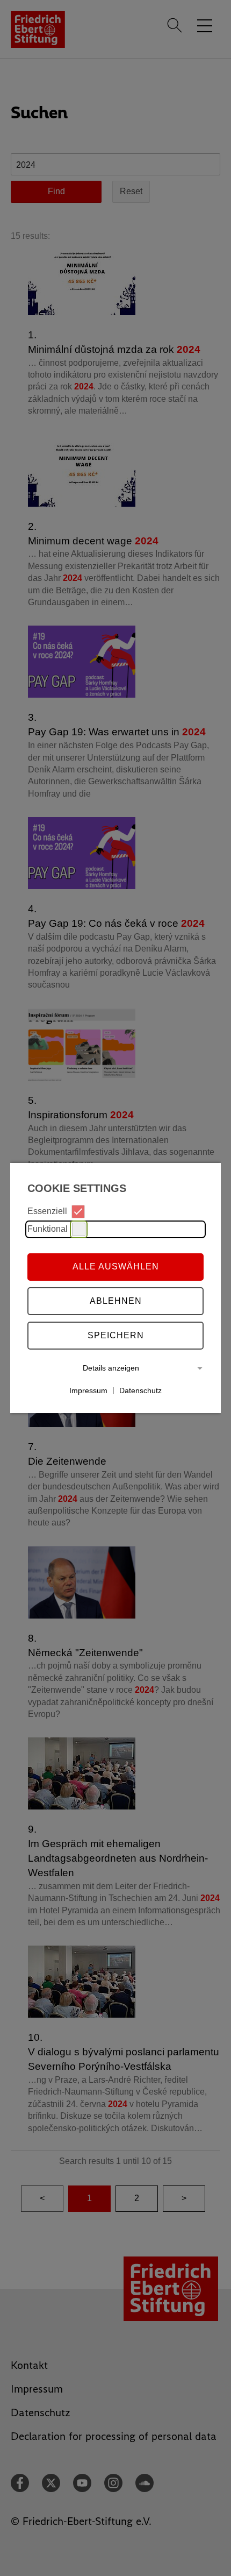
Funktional (48, 1229)
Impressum (88, 1390)
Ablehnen (116, 1301)
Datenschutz (140, 1390)
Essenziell (47, 1211)
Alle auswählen (116, 1266)
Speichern (116, 1335)
